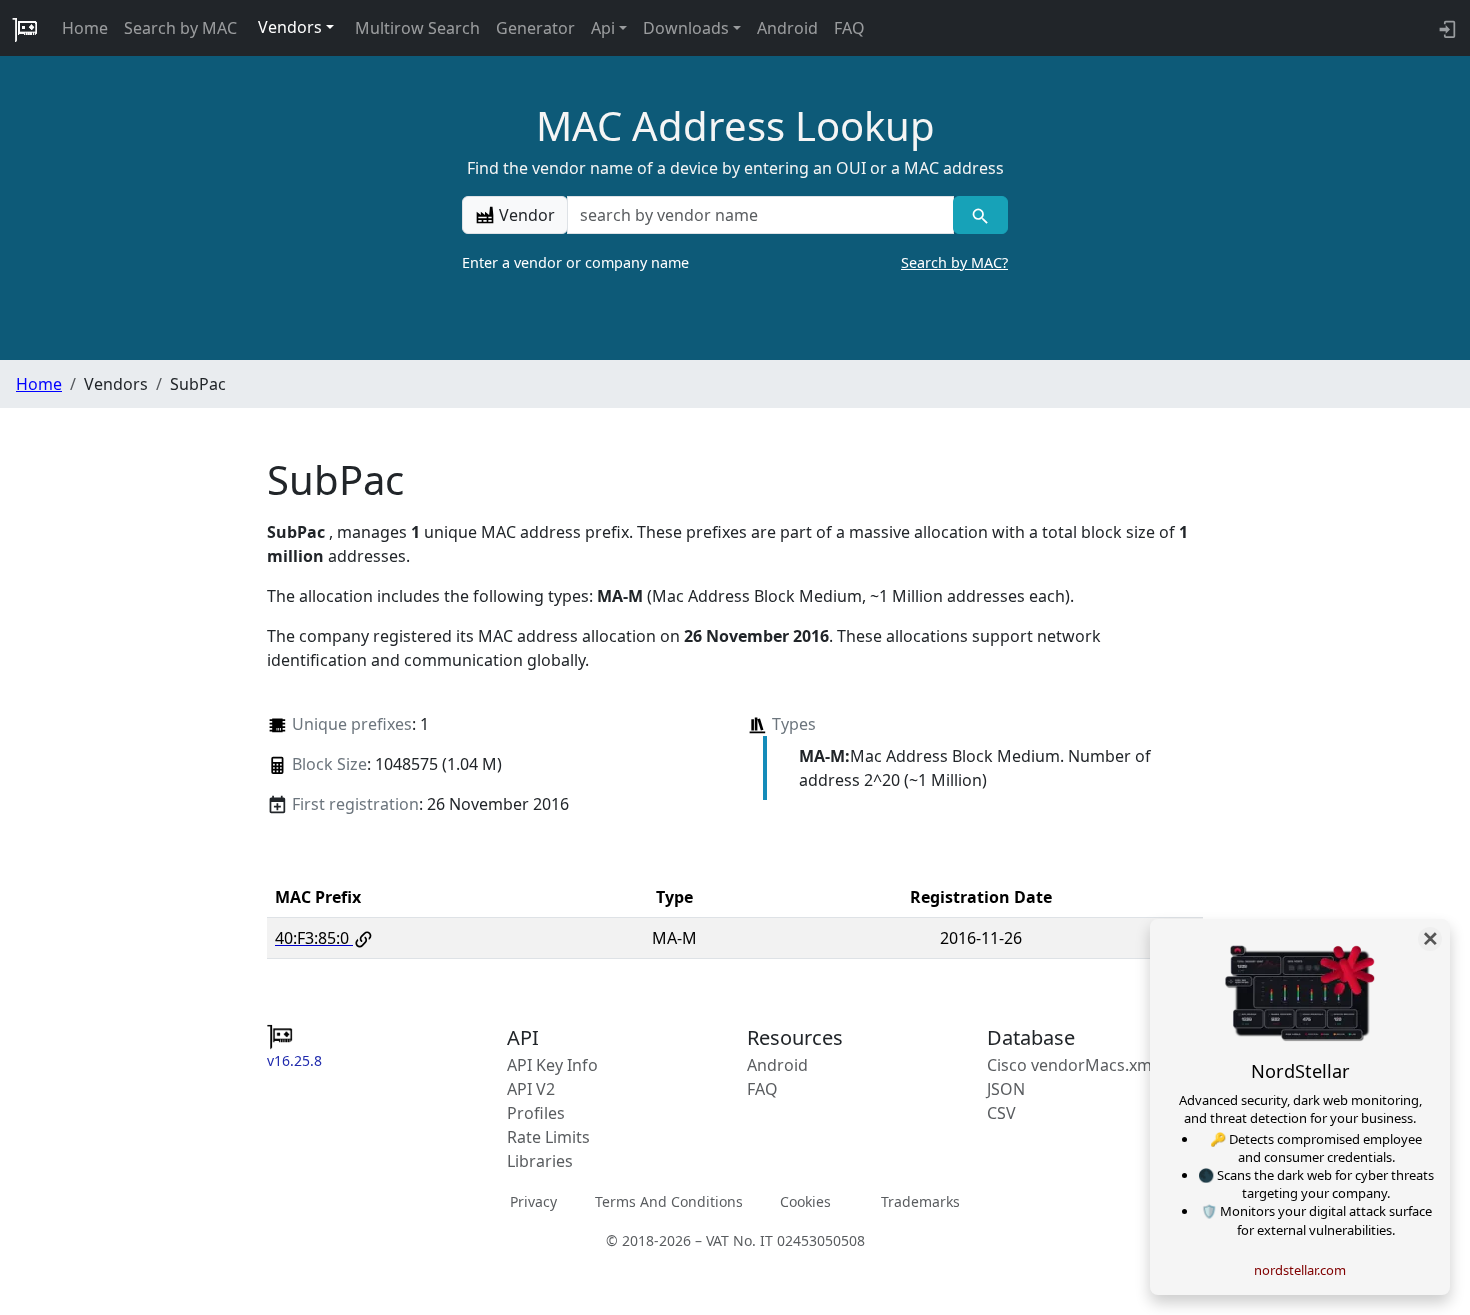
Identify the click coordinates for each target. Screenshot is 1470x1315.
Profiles (536, 1113)
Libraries (540, 1161)
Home (85, 28)
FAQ (849, 28)
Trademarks (920, 1201)
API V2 (531, 1089)
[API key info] (1445, 28)
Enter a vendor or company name (735, 262)
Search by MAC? (954, 262)
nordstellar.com (1300, 1270)
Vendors (290, 27)
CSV (1001, 1113)
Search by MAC (180, 28)
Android (787, 28)
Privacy (533, 1201)
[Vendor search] (980, 215)
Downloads (686, 28)
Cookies (805, 1201)
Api (603, 28)
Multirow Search (417, 28)
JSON (1006, 1089)
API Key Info (552, 1065)
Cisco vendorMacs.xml (1071, 1065)
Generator (535, 28)
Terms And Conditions (669, 1201)
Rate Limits (548, 1137)
